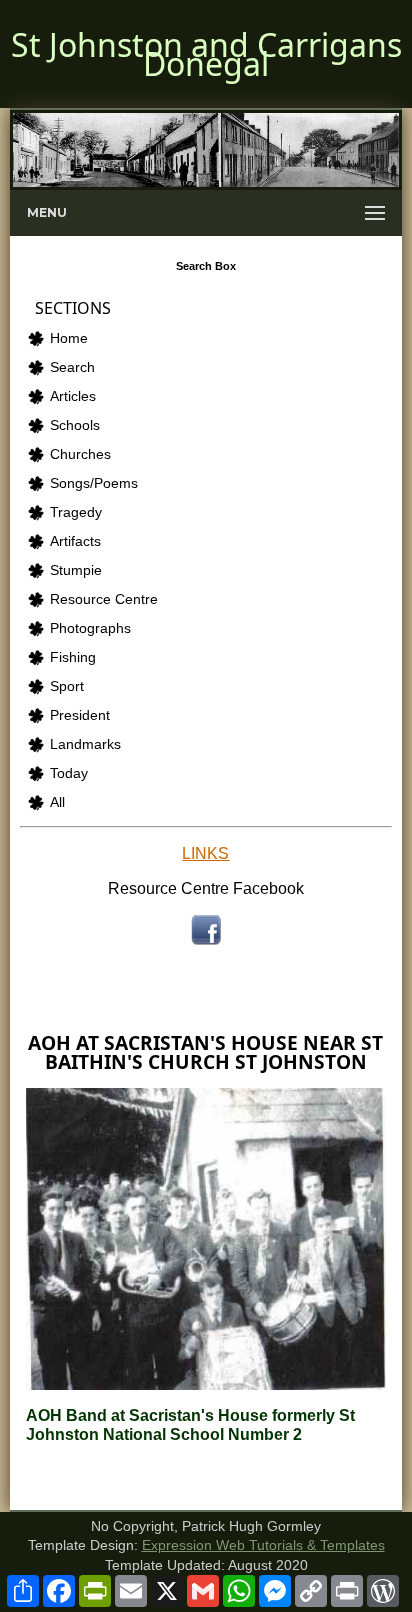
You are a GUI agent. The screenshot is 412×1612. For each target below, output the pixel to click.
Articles (73, 396)
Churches (80, 454)
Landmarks (85, 744)
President (80, 715)
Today (69, 773)
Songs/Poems (94, 483)
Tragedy (76, 512)
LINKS (205, 853)
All (57, 802)
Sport (67, 686)
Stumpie (76, 570)
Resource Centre (104, 599)
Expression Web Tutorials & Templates (263, 1545)
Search (72, 367)
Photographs (90, 628)
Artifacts (75, 541)
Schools (75, 425)
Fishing (73, 657)
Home (69, 338)
